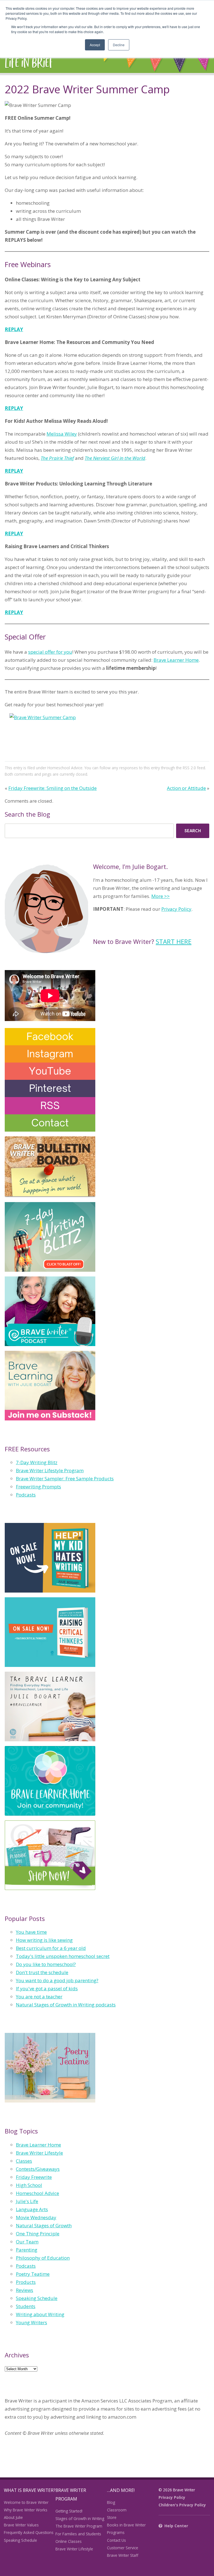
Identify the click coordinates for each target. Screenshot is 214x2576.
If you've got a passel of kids (47, 1988)
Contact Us (116, 2540)
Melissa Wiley (62, 434)
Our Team (27, 2242)
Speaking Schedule (37, 2298)
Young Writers (31, 2322)
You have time (31, 1932)
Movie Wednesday (36, 2217)
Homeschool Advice (65, 768)
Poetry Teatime (33, 2274)
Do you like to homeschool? (46, 1964)
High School (29, 2185)
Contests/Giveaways (38, 2169)
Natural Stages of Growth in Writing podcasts (66, 2005)
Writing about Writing (40, 2314)
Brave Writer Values (21, 2525)
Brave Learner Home (176, 660)
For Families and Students (78, 2534)
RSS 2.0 (189, 768)
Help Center (176, 2526)
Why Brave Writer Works (26, 2510)
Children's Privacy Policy (182, 2505)
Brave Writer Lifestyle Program (50, 1470)
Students (26, 2306)
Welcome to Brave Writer (26, 2502)
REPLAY (14, 329)
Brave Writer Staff (123, 2555)
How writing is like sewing (44, 1940)
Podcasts (26, 1495)
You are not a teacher (39, 1997)
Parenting (27, 2250)
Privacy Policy (176, 909)
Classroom (117, 2510)
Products (26, 2282)
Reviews (25, 2290)
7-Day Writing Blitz (37, 1462)
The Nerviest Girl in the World (115, 458)
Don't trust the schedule (42, 1972)
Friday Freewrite (34, 2177)
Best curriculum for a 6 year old (51, 1948)
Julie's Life (27, 2201)
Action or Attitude (186, 788)
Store (112, 2517)
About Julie (13, 2517)
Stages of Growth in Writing (80, 2518)
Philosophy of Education (43, 2258)
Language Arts (32, 2209)
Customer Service (123, 2548)
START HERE (174, 941)
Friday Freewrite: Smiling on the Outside (53, 788)
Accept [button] (95, 45)
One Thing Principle (38, 2234)
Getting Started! (69, 2511)
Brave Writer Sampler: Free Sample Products (65, 1479)
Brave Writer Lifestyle (39, 2153)
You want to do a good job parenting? (57, 1980)
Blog (111, 2502)
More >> (160, 896)
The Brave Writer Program (79, 2526)
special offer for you (50, 652)
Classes (24, 2161)
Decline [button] (119, 45)
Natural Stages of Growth (44, 2225)
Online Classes (69, 2541)
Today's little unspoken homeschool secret (63, 1956)
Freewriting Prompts (38, 1487)
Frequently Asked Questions (29, 2532)
